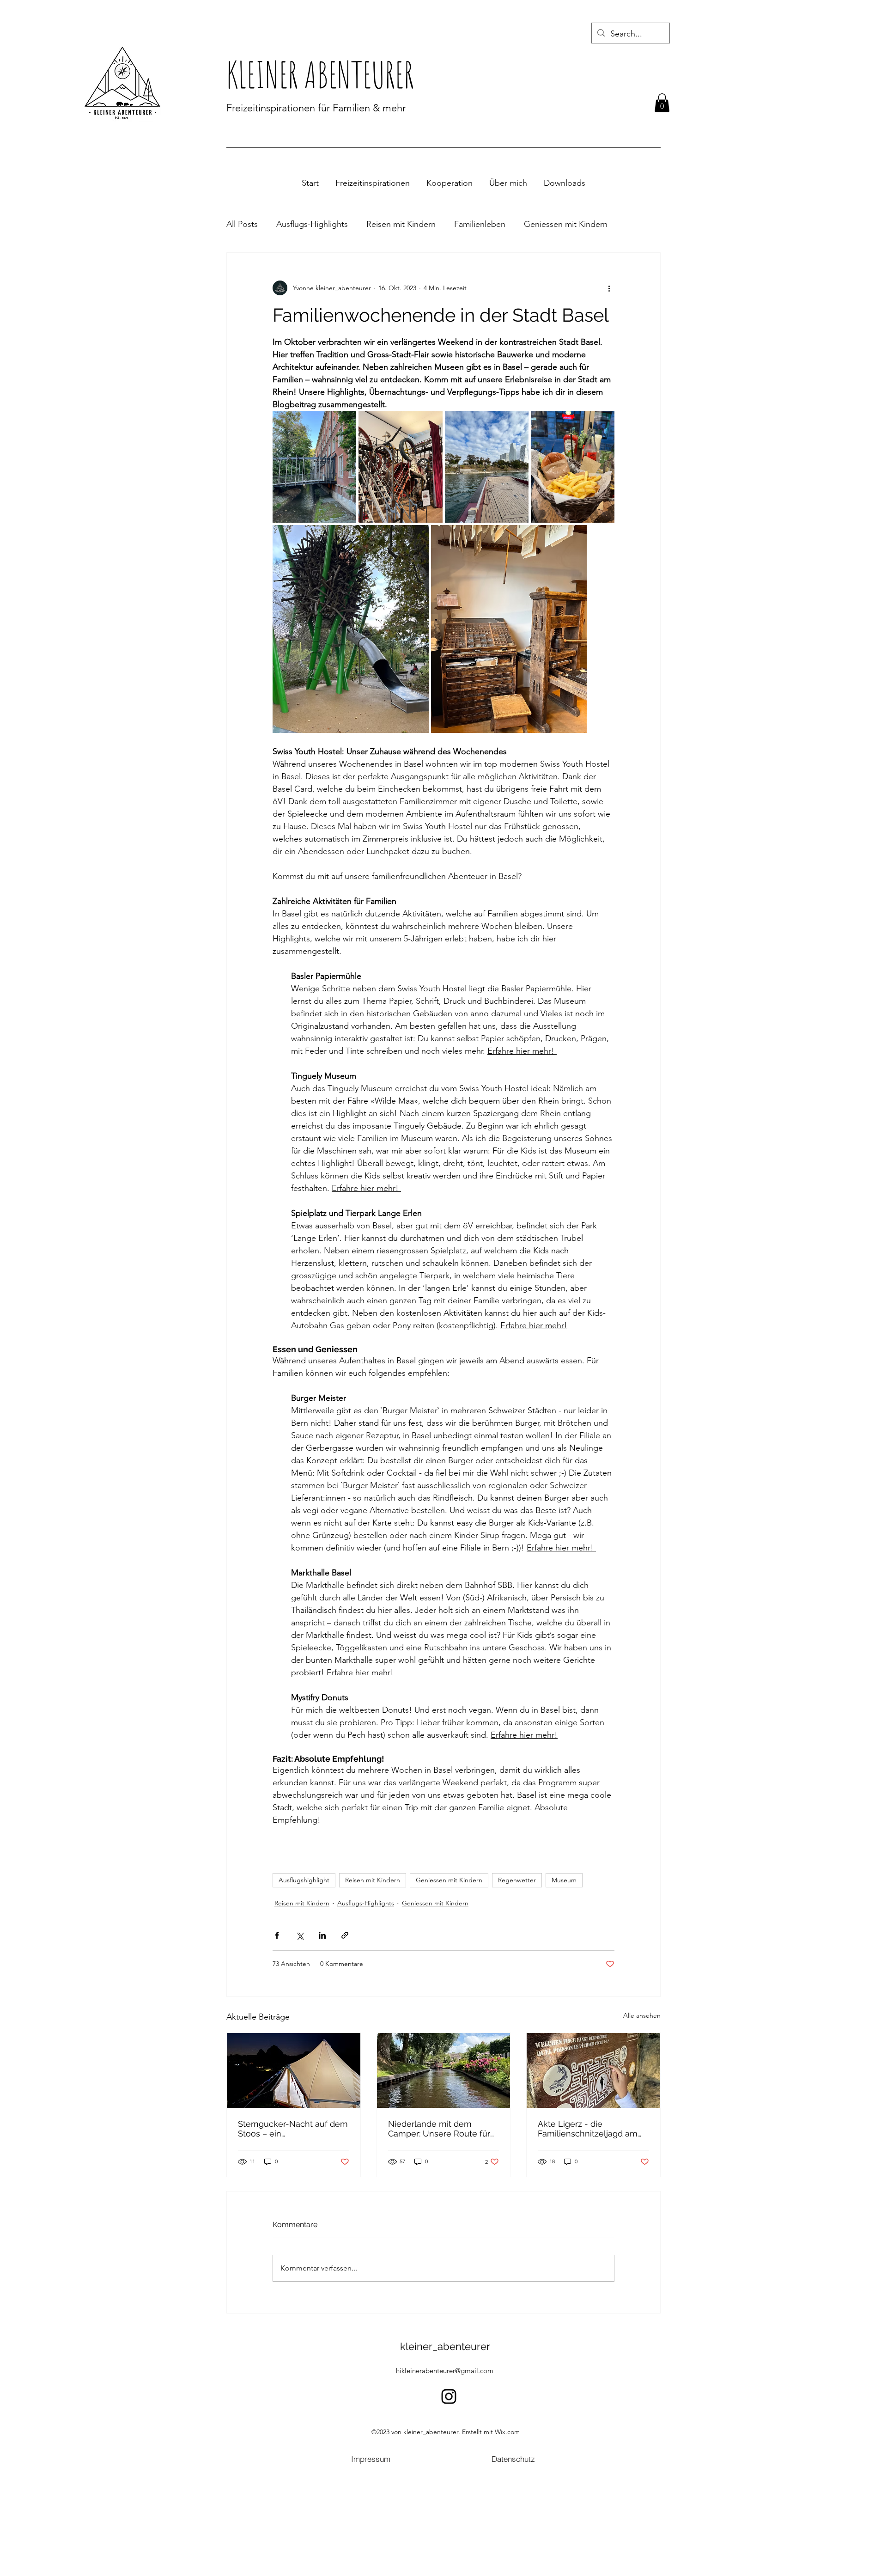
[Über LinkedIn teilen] (322, 1935)
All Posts (242, 224)
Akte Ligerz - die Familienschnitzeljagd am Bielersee (588, 2129)
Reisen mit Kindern (401, 224)
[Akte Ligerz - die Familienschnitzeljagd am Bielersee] (593, 2070)
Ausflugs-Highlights (312, 224)
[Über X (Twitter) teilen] (300, 1935)
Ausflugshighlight (304, 1880)
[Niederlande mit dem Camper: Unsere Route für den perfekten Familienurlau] (444, 2070)
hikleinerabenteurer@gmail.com (445, 2371)
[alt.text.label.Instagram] (449, 2396)
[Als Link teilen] (345, 1935)
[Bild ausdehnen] (314, 467)
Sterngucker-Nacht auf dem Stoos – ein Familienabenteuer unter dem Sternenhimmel (293, 2129)
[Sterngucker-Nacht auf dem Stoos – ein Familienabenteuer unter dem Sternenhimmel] (294, 2070)
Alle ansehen (642, 2015)
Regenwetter (517, 1880)
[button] (662, 103)
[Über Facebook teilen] (277, 1935)
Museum (564, 1880)
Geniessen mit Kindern (566, 224)
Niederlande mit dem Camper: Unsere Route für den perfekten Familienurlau (439, 2129)
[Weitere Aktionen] (609, 288)
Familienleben (480, 224)
